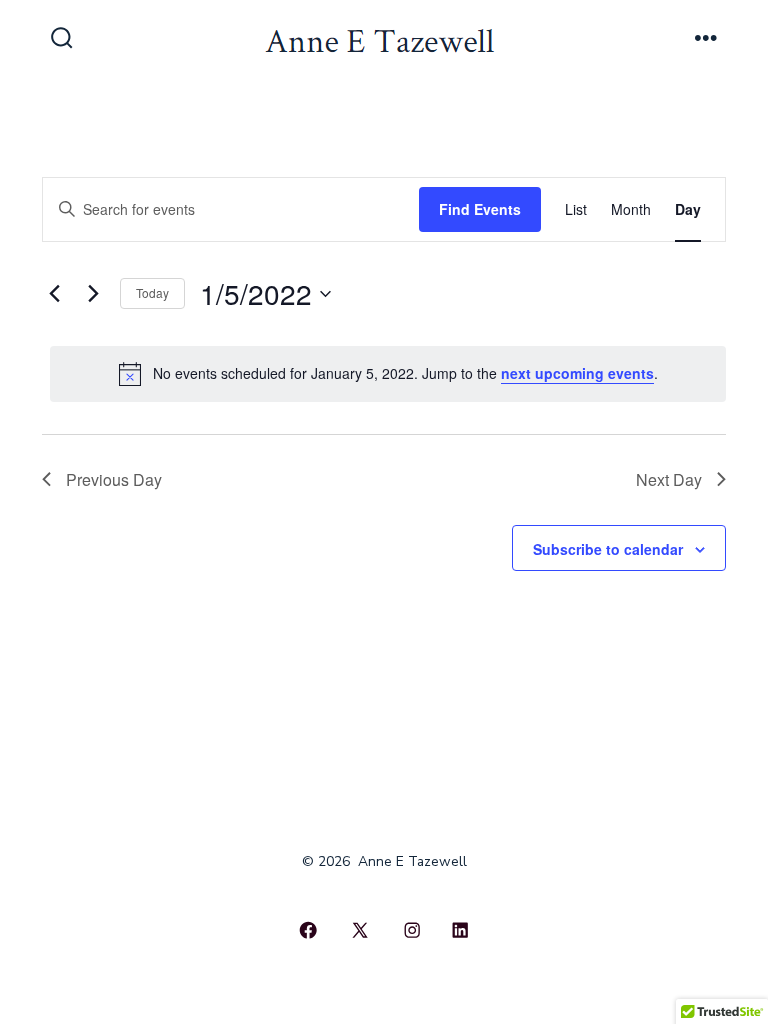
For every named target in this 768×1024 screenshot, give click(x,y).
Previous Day (114, 479)
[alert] (388, 374)
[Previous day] (54, 294)
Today (152, 292)
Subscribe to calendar (608, 549)
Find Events (480, 209)
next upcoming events (577, 373)
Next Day (669, 479)
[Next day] (93, 294)
